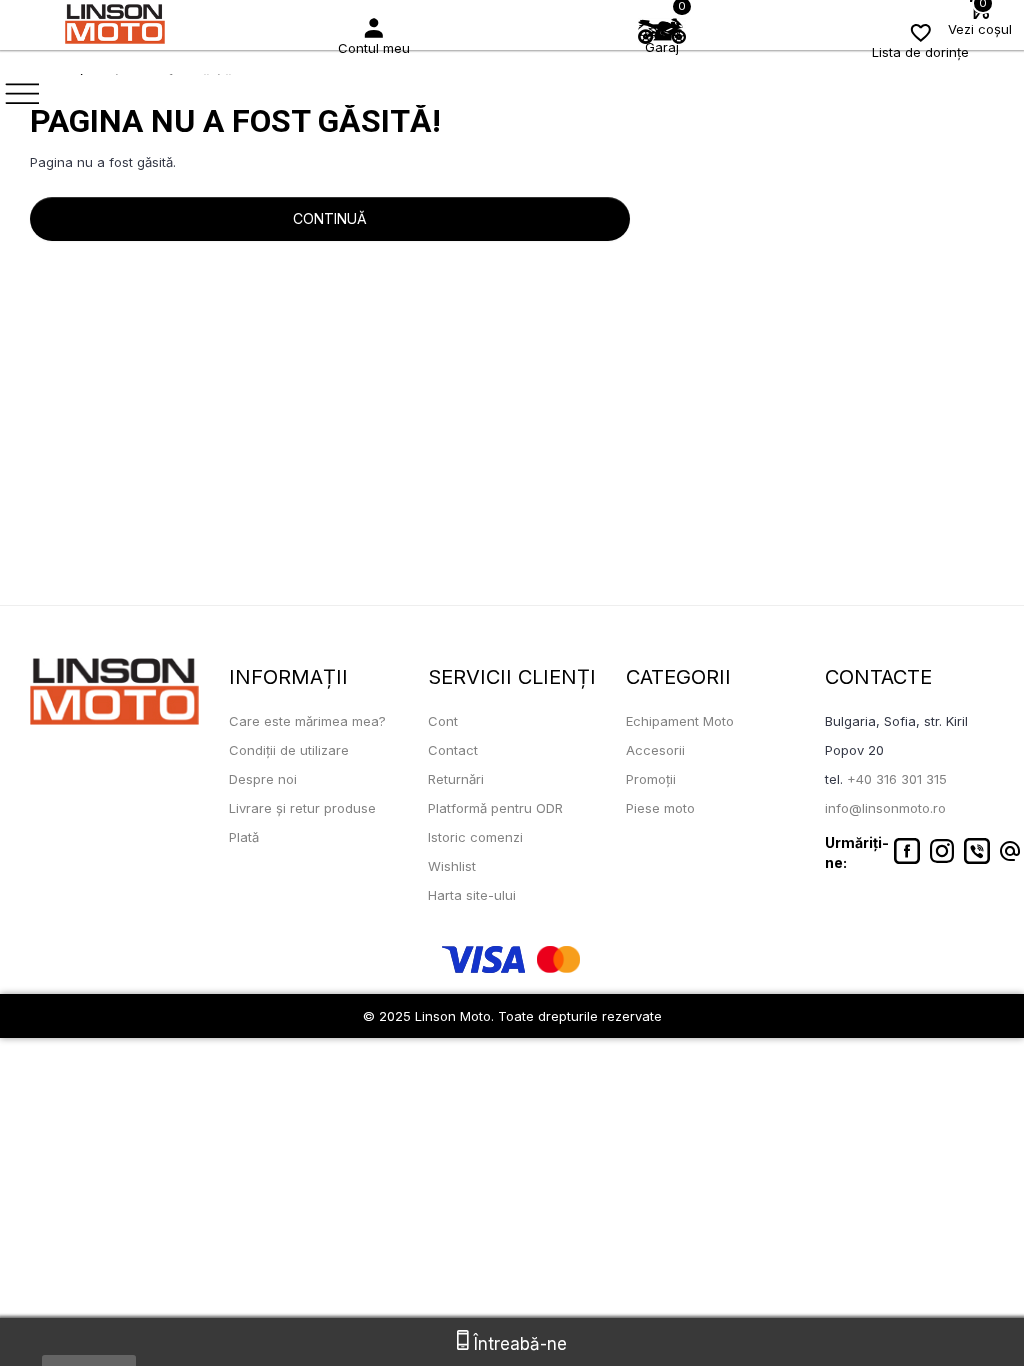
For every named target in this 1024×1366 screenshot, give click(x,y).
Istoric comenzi (475, 837)
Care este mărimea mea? (307, 721)
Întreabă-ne (518, 1344)
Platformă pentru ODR (495, 808)
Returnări (456, 779)
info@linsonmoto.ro (885, 808)
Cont (443, 721)
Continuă (330, 218)
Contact (453, 750)
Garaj (662, 47)
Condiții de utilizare (289, 750)
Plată (244, 837)
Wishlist (452, 866)
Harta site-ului (472, 895)
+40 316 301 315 (897, 779)
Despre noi (263, 779)
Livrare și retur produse (302, 808)
